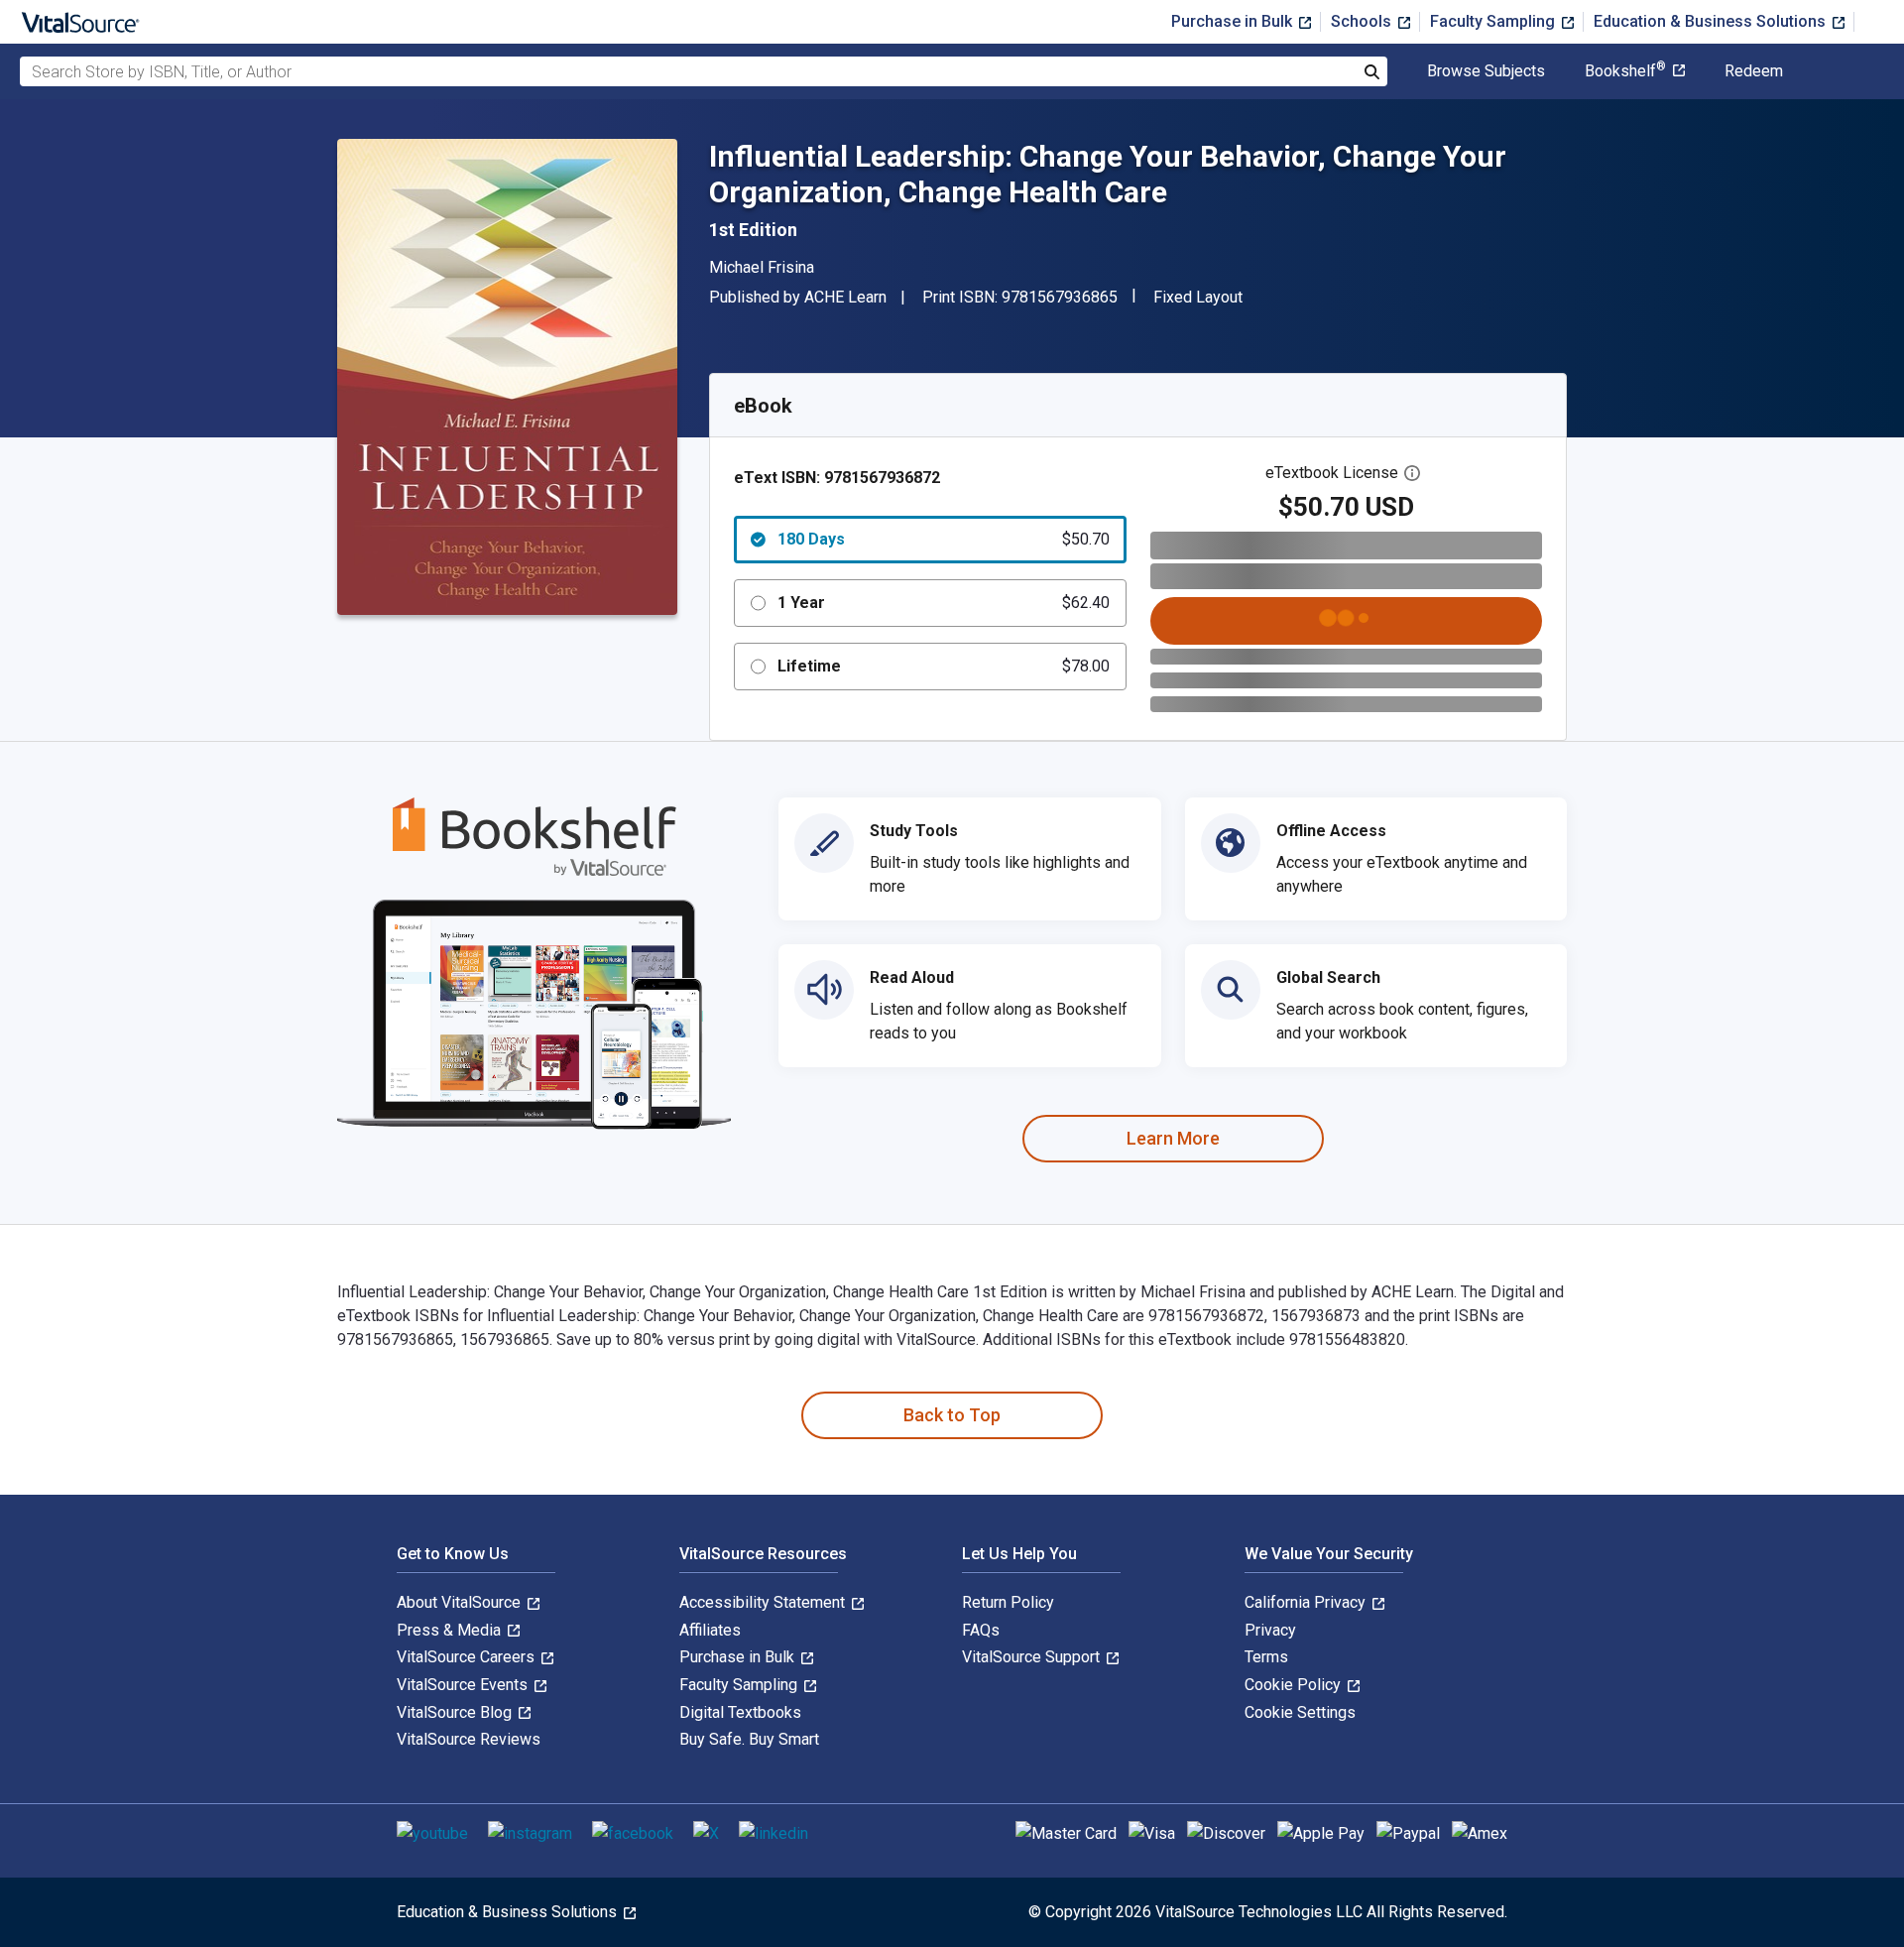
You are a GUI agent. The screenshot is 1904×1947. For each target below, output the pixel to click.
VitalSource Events (464, 1685)
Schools (1363, 21)
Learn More (1173, 1138)
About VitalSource (461, 1602)
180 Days (944, 539)
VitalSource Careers (468, 1657)
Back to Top (952, 1415)
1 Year (944, 603)
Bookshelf (1625, 71)
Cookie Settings (1300, 1712)
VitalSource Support (1033, 1657)
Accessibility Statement (764, 1602)
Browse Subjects (1486, 71)
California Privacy (1307, 1602)
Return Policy (1008, 1602)
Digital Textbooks (740, 1712)
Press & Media (451, 1630)
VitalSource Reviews (469, 1739)
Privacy (1270, 1630)
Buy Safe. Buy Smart (749, 1739)
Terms (1266, 1657)
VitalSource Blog (456, 1712)
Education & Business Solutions (1712, 21)
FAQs (981, 1630)
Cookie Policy (1295, 1685)
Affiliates (710, 1630)
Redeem (1754, 71)
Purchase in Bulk (1234, 21)
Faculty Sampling (1494, 21)
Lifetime (944, 666)
